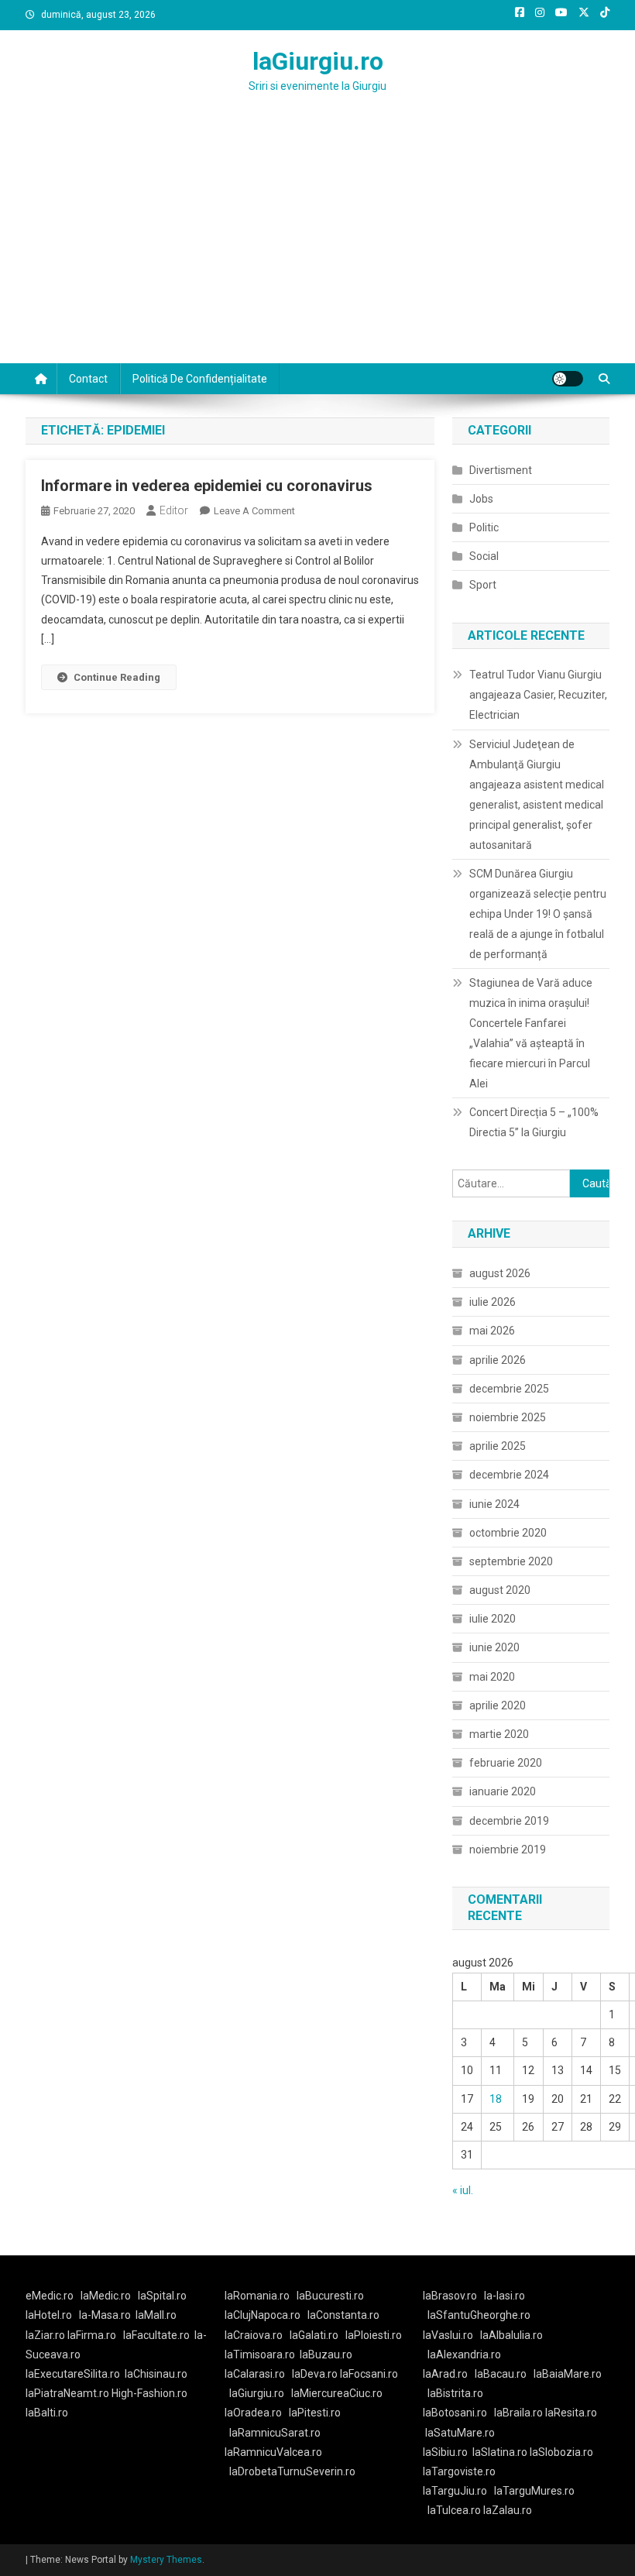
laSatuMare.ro (460, 2433)
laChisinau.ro (156, 2374)
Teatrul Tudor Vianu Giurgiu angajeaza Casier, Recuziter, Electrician (538, 695)
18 (496, 2099)
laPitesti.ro (315, 2413)
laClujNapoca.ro (263, 2315)
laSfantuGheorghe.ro (479, 2315)
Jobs (481, 499)
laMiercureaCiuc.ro (337, 2393)
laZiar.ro (46, 2335)
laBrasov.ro (450, 2296)
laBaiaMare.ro (568, 2374)
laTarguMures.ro (534, 2491)
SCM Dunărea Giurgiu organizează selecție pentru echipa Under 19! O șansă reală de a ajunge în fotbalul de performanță (538, 914)
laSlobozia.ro (561, 2452)
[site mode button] (568, 379)
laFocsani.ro (368, 2374)
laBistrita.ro (455, 2393)
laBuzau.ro (326, 2354)
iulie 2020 (493, 1619)
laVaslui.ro (451, 2335)
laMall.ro (156, 2315)
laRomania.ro (257, 2296)
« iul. (463, 2190)
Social (484, 556)
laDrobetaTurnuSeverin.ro (292, 2471)
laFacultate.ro (156, 2335)
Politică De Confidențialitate (200, 379)
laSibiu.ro (445, 2452)
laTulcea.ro (455, 2510)
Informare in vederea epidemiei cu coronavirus (207, 486)
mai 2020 (492, 1677)
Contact (88, 379)
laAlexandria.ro (464, 2354)
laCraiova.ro (254, 2335)
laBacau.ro (501, 2374)
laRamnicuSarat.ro (275, 2433)
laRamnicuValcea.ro (273, 2452)
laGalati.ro (314, 2335)
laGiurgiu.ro (318, 61)
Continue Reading (117, 677)
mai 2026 (492, 1331)
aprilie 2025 (498, 1446)
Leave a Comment (254, 511)
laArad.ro (445, 2374)
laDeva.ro (315, 2374)
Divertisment (501, 470)
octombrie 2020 (508, 1533)
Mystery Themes (166, 2560)
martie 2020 (499, 1734)
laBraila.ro (518, 2413)
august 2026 (500, 1273)
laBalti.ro (47, 2413)
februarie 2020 (506, 1763)
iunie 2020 (494, 1647)
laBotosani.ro (455, 2413)
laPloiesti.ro (374, 2335)
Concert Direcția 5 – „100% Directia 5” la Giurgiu (534, 1122)
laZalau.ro (508, 2510)
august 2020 (500, 1590)
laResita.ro (571, 2413)
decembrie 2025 (509, 1389)
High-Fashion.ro (149, 2393)
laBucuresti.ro (330, 2296)
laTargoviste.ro (459, 2471)
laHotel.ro (49, 2315)
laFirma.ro (92, 2335)
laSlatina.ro (500, 2452)
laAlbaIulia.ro (511, 2335)
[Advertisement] (317, 247)
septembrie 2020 (511, 1561)
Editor (174, 510)
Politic (484, 527)
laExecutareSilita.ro (73, 2374)
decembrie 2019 (509, 1821)
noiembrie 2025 (508, 1417)
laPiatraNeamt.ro (67, 2393)
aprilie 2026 (498, 1360)
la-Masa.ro (105, 2315)
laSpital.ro (162, 2296)
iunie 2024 (494, 1504)
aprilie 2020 (498, 1705)
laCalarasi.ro (255, 2374)
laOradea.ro (253, 2413)
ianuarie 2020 (503, 1791)
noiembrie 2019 (508, 1850)
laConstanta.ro (343, 2315)
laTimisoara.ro (260, 2354)
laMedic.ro (107, 2296)
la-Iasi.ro (505, 2296)
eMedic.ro (50, 2296)
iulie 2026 (493, 1302)
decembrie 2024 (509, 1475)
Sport (483, 585)
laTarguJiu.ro (458, 2491)
